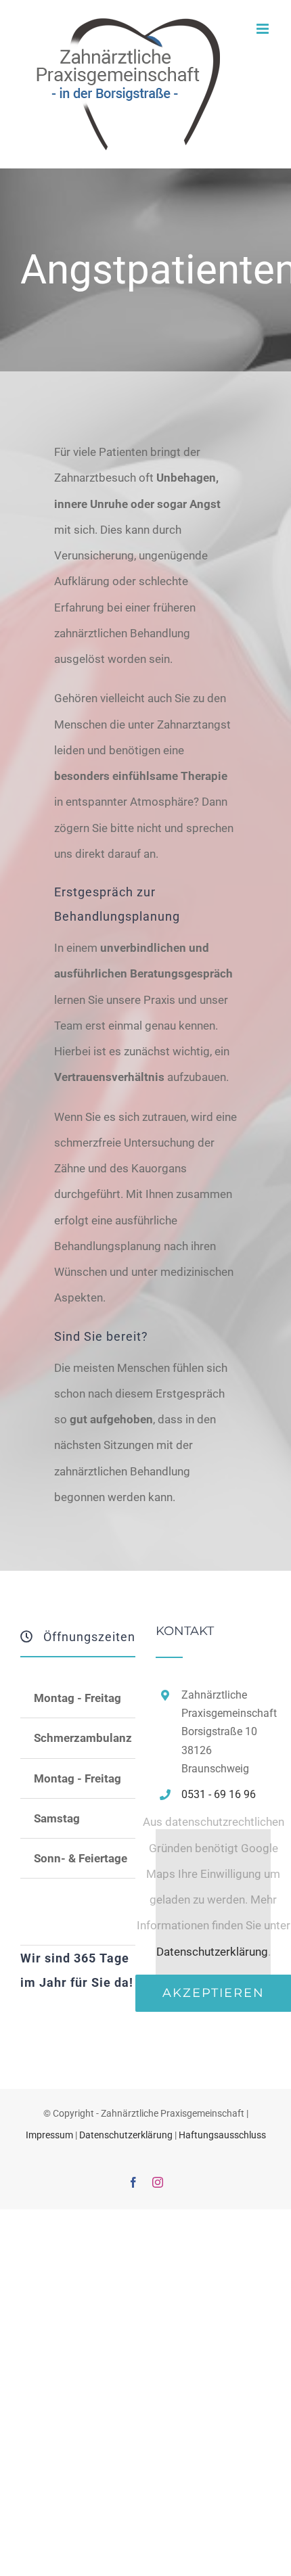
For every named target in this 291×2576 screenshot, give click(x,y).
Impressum (49, 2135)
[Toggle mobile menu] (264, 29)
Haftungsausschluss (222, 2135)
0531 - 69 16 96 (219, 1794)
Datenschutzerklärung (212, 1952)
